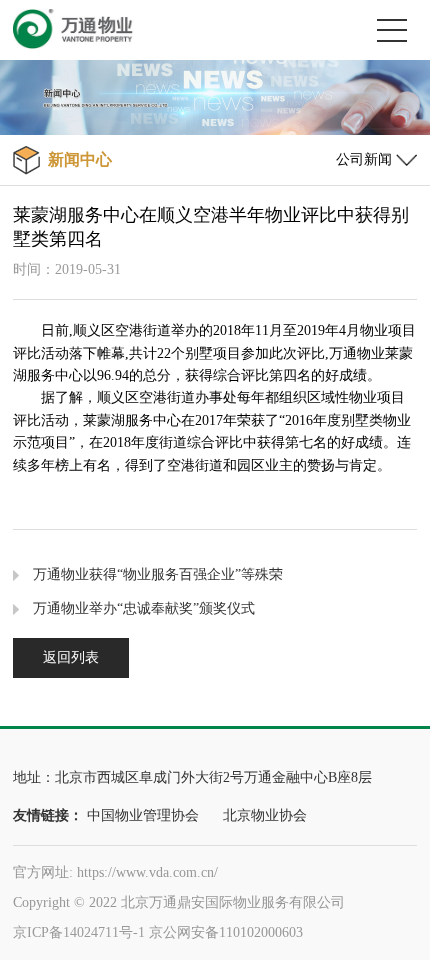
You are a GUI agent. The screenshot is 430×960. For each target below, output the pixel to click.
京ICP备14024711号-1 (79, 932)
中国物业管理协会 (143, 815)
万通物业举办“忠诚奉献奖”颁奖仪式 (144, 608)
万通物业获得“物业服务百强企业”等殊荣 (158, 574)
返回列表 (71, 657)
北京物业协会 (265, 815)
